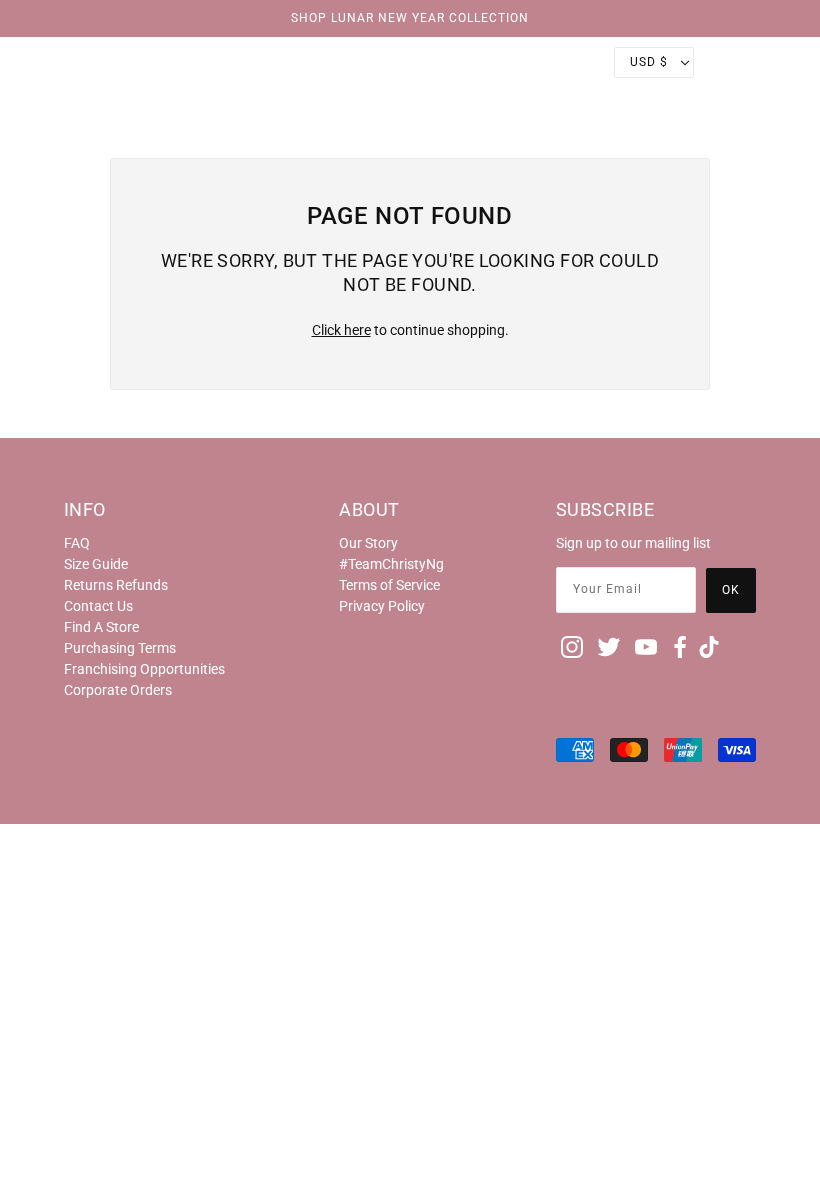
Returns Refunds (116, 585)
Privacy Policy (382, 606)
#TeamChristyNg (391, 564)
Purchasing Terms (120, 648)
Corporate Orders (118, 690)
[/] (410, 62)
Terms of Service (389, 585)
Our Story (368, 543)
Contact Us (98, 606)
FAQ (77, 543)
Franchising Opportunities (144, 669)
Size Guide (96, 564)
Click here (341, 330)
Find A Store (101, 627)
